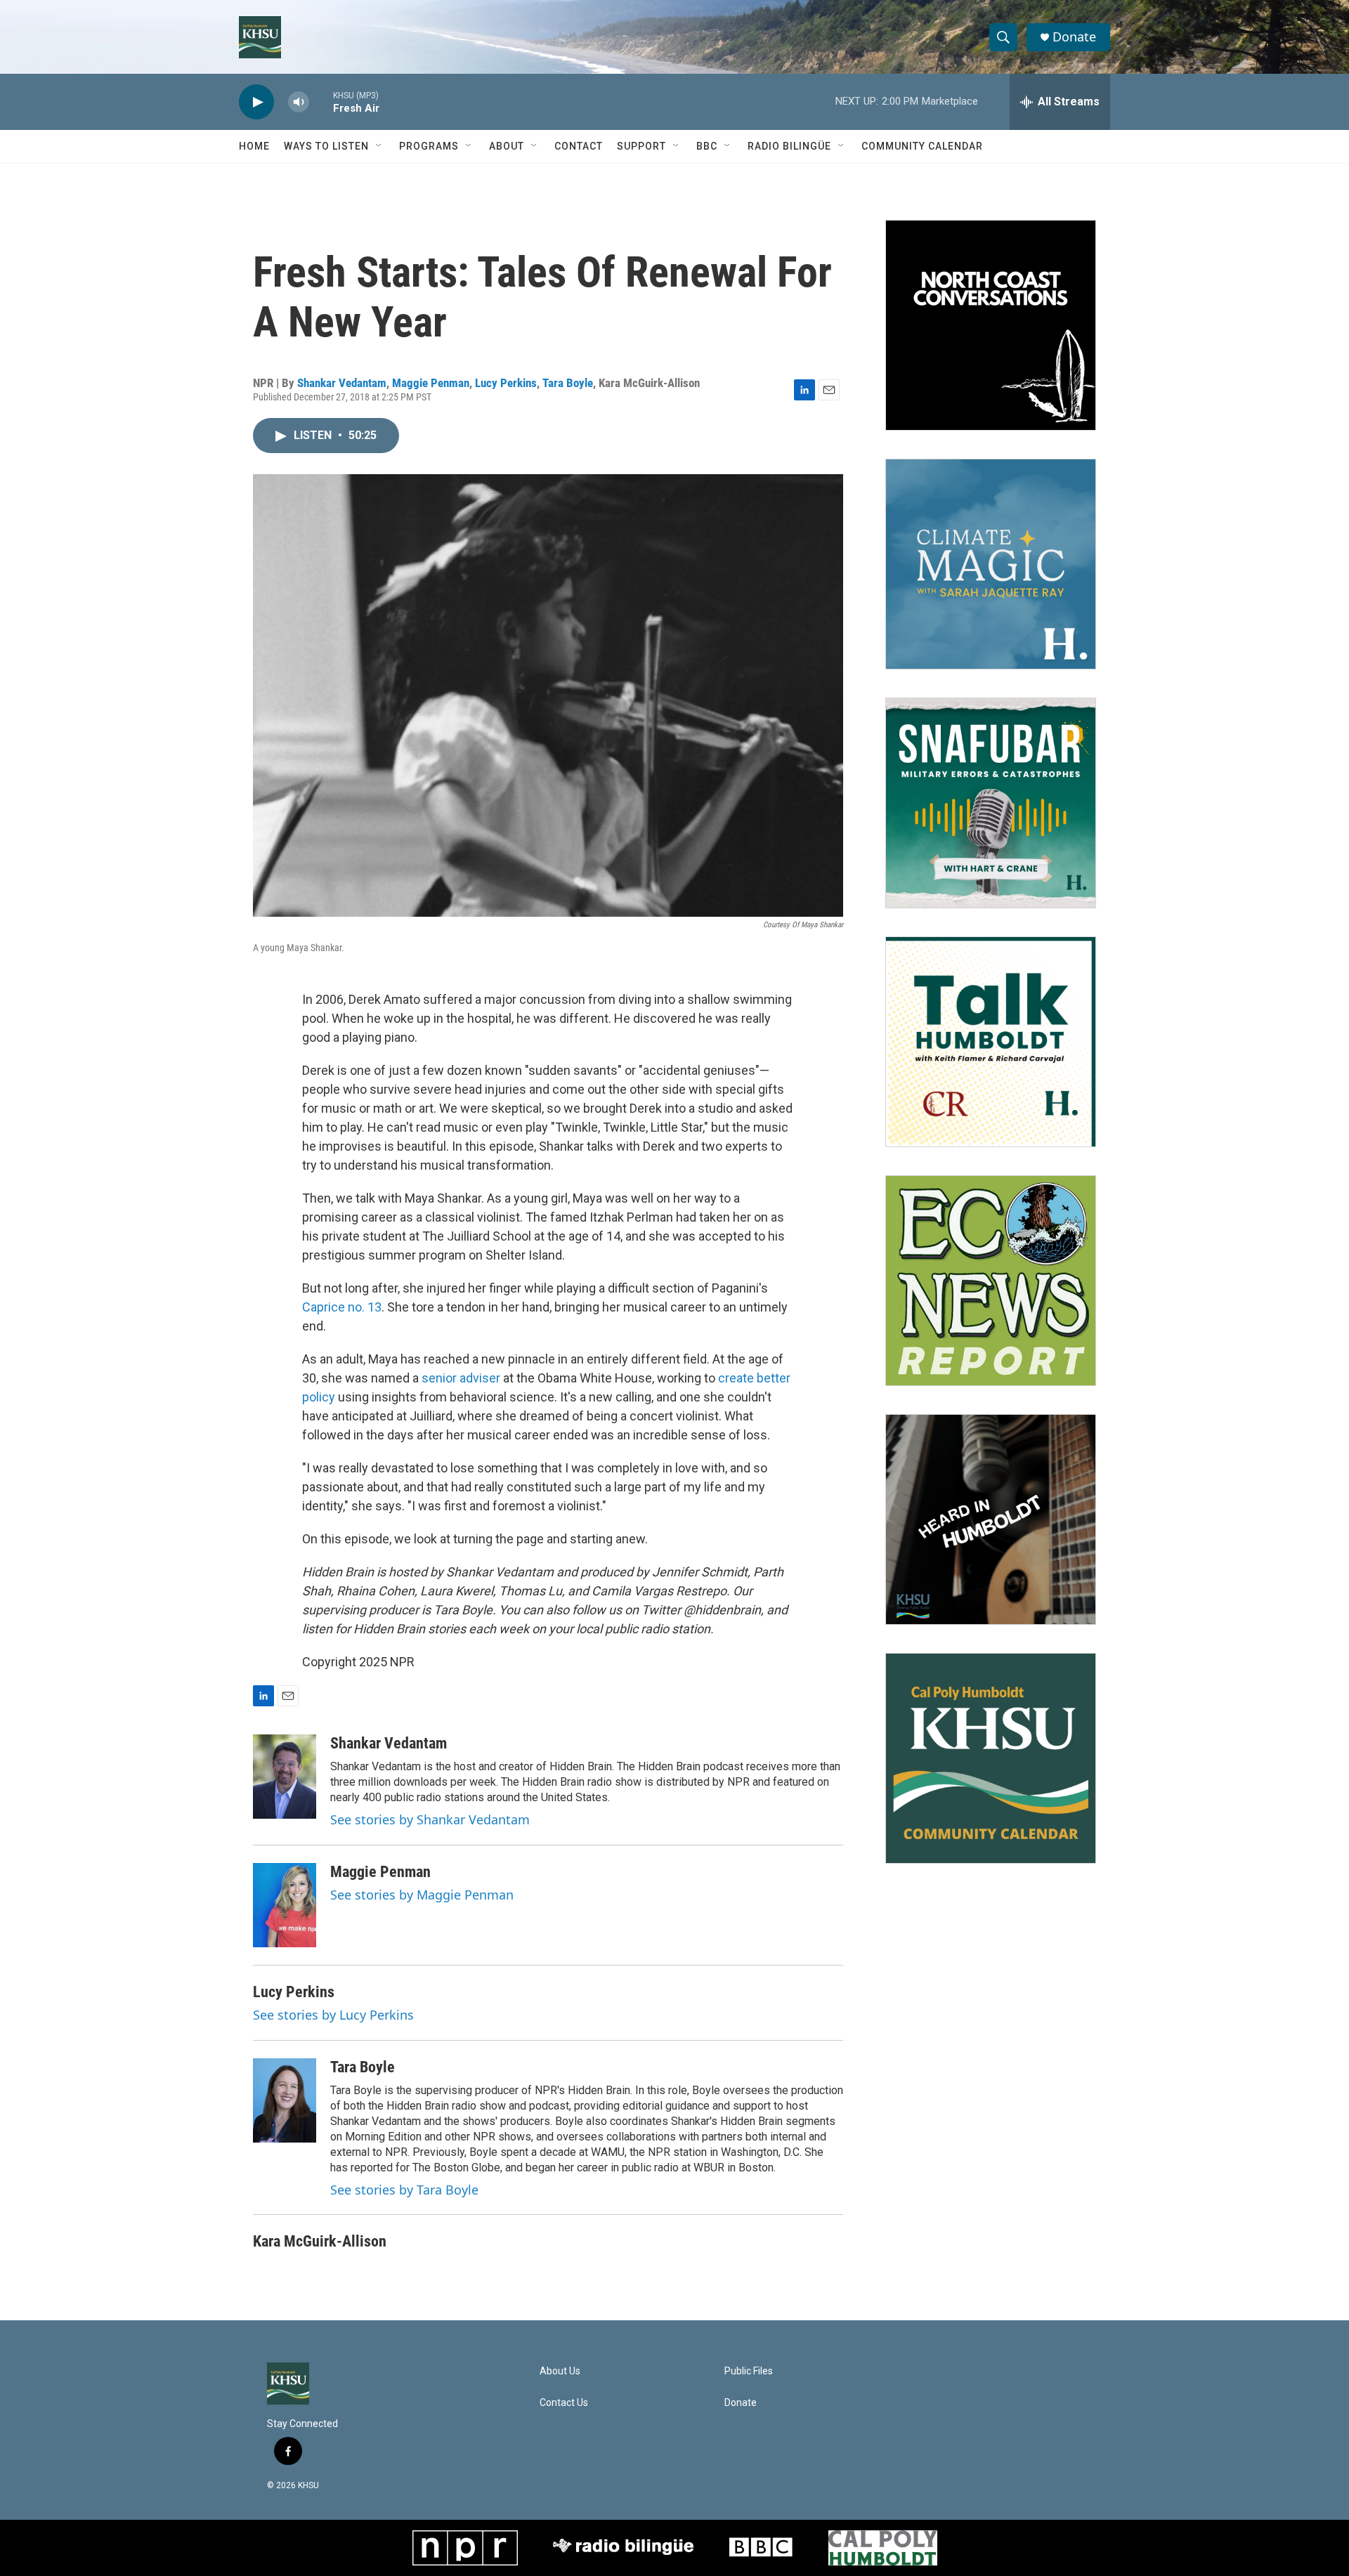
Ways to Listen (326, 146)
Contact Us (564, 2403)
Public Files (749, 2371)
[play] (256, 102)
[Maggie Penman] (285, 1905)
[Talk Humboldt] (991, 1042)
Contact (579, 146)
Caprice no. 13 (342, 1307)
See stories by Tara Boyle (404, 2190)
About (507, 146)
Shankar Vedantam (342, 383)
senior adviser (461, 1378)
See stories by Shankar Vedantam (430, 1819)
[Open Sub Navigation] (379, 146)
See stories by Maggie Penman (422, 1895)
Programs (429, 146)
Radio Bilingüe (789, 146)
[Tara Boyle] (285, 2100)
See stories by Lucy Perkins (333, 2015)
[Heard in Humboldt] (991, 1519)
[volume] (299, 102)
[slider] (321, 102)
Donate (1074, 37)
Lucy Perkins (506, 383)
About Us (560, 2371)
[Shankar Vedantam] (285, 1777)
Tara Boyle (568, 383)
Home (254, 146)
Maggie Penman (431, 383)
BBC (707, 146)
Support (641, 146)
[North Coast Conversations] (991, 325)
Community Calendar (922, 146)
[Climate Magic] (991, 564)
